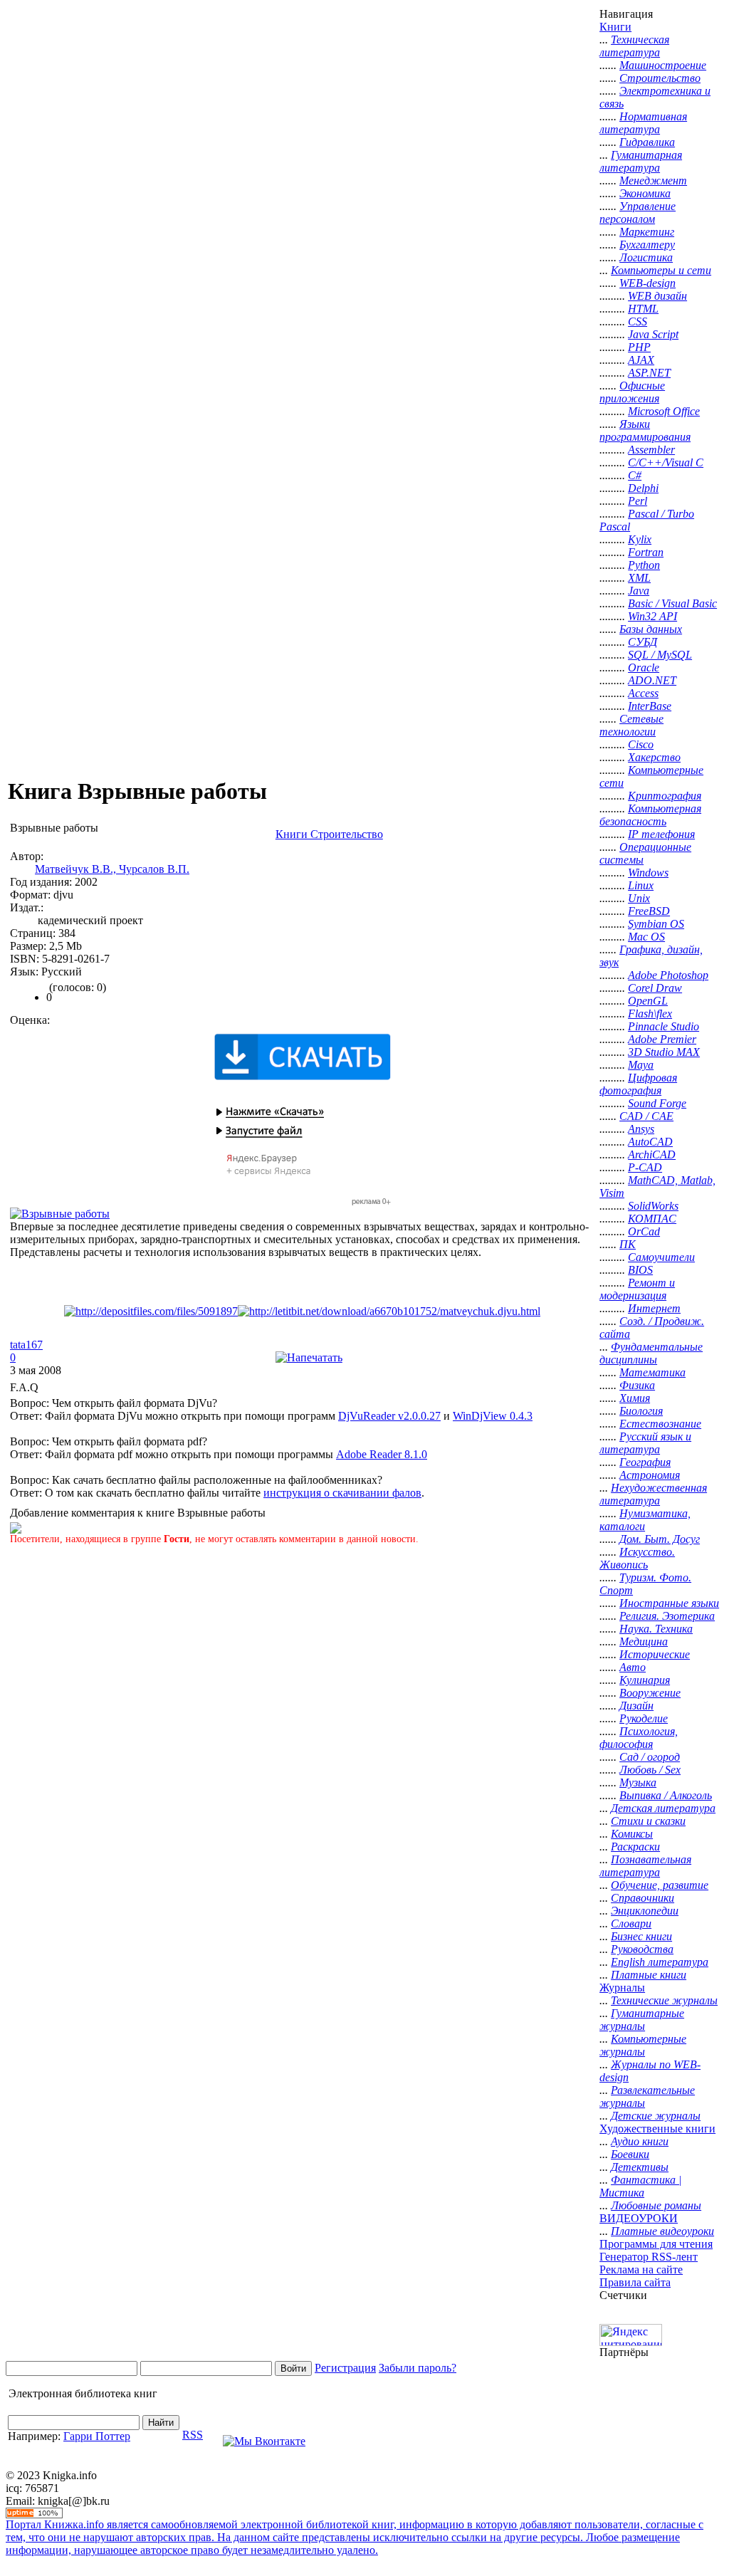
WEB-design (647, 283)
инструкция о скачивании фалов (342, 1493)
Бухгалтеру (647, 245)
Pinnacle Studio (664, 1026)
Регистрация (345, 2368)
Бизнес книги (641, 1936)
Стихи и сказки (648, 1821)
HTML (643, 309)
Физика (637, 1385)
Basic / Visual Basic (672, 603)
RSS (193, 2435)
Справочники (643, 1898)
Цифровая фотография (638, 1084)
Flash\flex (650, 1014)
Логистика (646, 257)
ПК (628, 1244)
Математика (652, 1372)
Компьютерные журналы (643, 2045)
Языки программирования (645, 430)
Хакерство (654, 757)
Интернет (654, 1308)
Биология (641, 1411)
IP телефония (661, 834)
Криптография (665, 796)
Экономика (645, 193)
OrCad (644, 1231)
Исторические (655, 1654)
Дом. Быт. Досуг (660, 1539)
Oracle (644, 667)
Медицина (644, 1642)
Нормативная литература (643, 123)
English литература (660, 1962)
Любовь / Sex (650, 1770)
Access (643, 693)
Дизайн (636, 1706)
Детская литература (663, 1808)
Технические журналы (664, 2000)
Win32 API (652, 616)
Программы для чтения (656, 2244)
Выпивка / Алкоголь (666, 1795)
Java (639, 591)
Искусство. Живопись (637, 1558)
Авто (633, 1667)
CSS (638, 321)
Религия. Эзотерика (667, 1616)
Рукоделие (644, 1718)
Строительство (660, 78)
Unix (639, 898)
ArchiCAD (652, 1155)
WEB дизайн (657, 296)
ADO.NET (652, 680)
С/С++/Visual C (666, 462)
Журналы (622, 1988)
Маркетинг (647, 232)
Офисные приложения (632, 392)
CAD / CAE (646, 1116)
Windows (648, 873)
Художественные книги (657, 2129)
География (645, 1462)
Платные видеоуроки (662, 2231)
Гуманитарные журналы (642, 2020)
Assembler (651, 450)
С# (635, 475)
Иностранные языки (669, 1603)
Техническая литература (634, 46)
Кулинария (645, 1680)
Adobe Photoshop (668, 975)
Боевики (630, 2154)
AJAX (641, 360)
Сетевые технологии (631, 725)
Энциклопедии (645, 1911)
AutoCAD (650, 1142)
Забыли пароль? (418, 2368)
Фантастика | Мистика (640, 2186)
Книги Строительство (329, 834)
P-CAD (645, 1167)
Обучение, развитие (660, 1885)
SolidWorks (653, 1206)
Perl (638, 501)
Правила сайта (635, 2282)
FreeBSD (649, 911)
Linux (641, 885)
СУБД (643, 642)
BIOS (640, 1270)
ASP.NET (649, 373)
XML (639, 578)
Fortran (646, 552)
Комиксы (632, 1834)
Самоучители (661, 1257)
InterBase (650, 706)
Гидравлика (647, 142)
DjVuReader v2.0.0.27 (389, 1416)
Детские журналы (656, 2116)
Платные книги (649, 1975)
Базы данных (651, 629)
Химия (635, 1398)
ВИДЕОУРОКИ (639, 2218)
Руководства (642, 1949)
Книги (615, 27)
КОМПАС (652, 1219)
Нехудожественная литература (653, 1494)
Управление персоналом (638, 213)
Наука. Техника (656, 1629)
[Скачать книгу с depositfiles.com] (151, 1311)
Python (644, 565)
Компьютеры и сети (661, 270)
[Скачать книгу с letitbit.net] (389, 1311)
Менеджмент (653, 180)
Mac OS (646, 937)
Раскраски (635, 1847)
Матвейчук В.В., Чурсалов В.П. (112, 869)
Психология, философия (639, 1738)
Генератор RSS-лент (649, 2257)
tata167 (26, 1345)
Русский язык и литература (645, 1443)
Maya (641, 1065)
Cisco (641, 744)
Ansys (641, 1129)
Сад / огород (650, 1757)
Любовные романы (656, 2205)
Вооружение (650, 1693)
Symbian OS (656, 924)
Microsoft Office (664, 411)
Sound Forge (657, 1103)
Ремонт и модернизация (637, 1289)
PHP (639, 347)
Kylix (640, 539)
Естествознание (660, 1424)
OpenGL (648, 1001)
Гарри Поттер (97, 2436)
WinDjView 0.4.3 (493, 1416)
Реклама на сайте (641, 2269)
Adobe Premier (662, 1039)
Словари (631, 1923)
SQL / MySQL (660, 655)
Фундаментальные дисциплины (651, 1353)
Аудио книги (640, 2141)
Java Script (653, 334)
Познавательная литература (645, 1866)
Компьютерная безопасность (650, 815)
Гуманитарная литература (641, 161)
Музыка (638, 1782)
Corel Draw (655, 988)
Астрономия (650, 1475)
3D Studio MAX (664, 1052)
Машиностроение (663, 65)
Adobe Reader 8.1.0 (382, 1454)
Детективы (640, 2167)
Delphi (643, 488)
